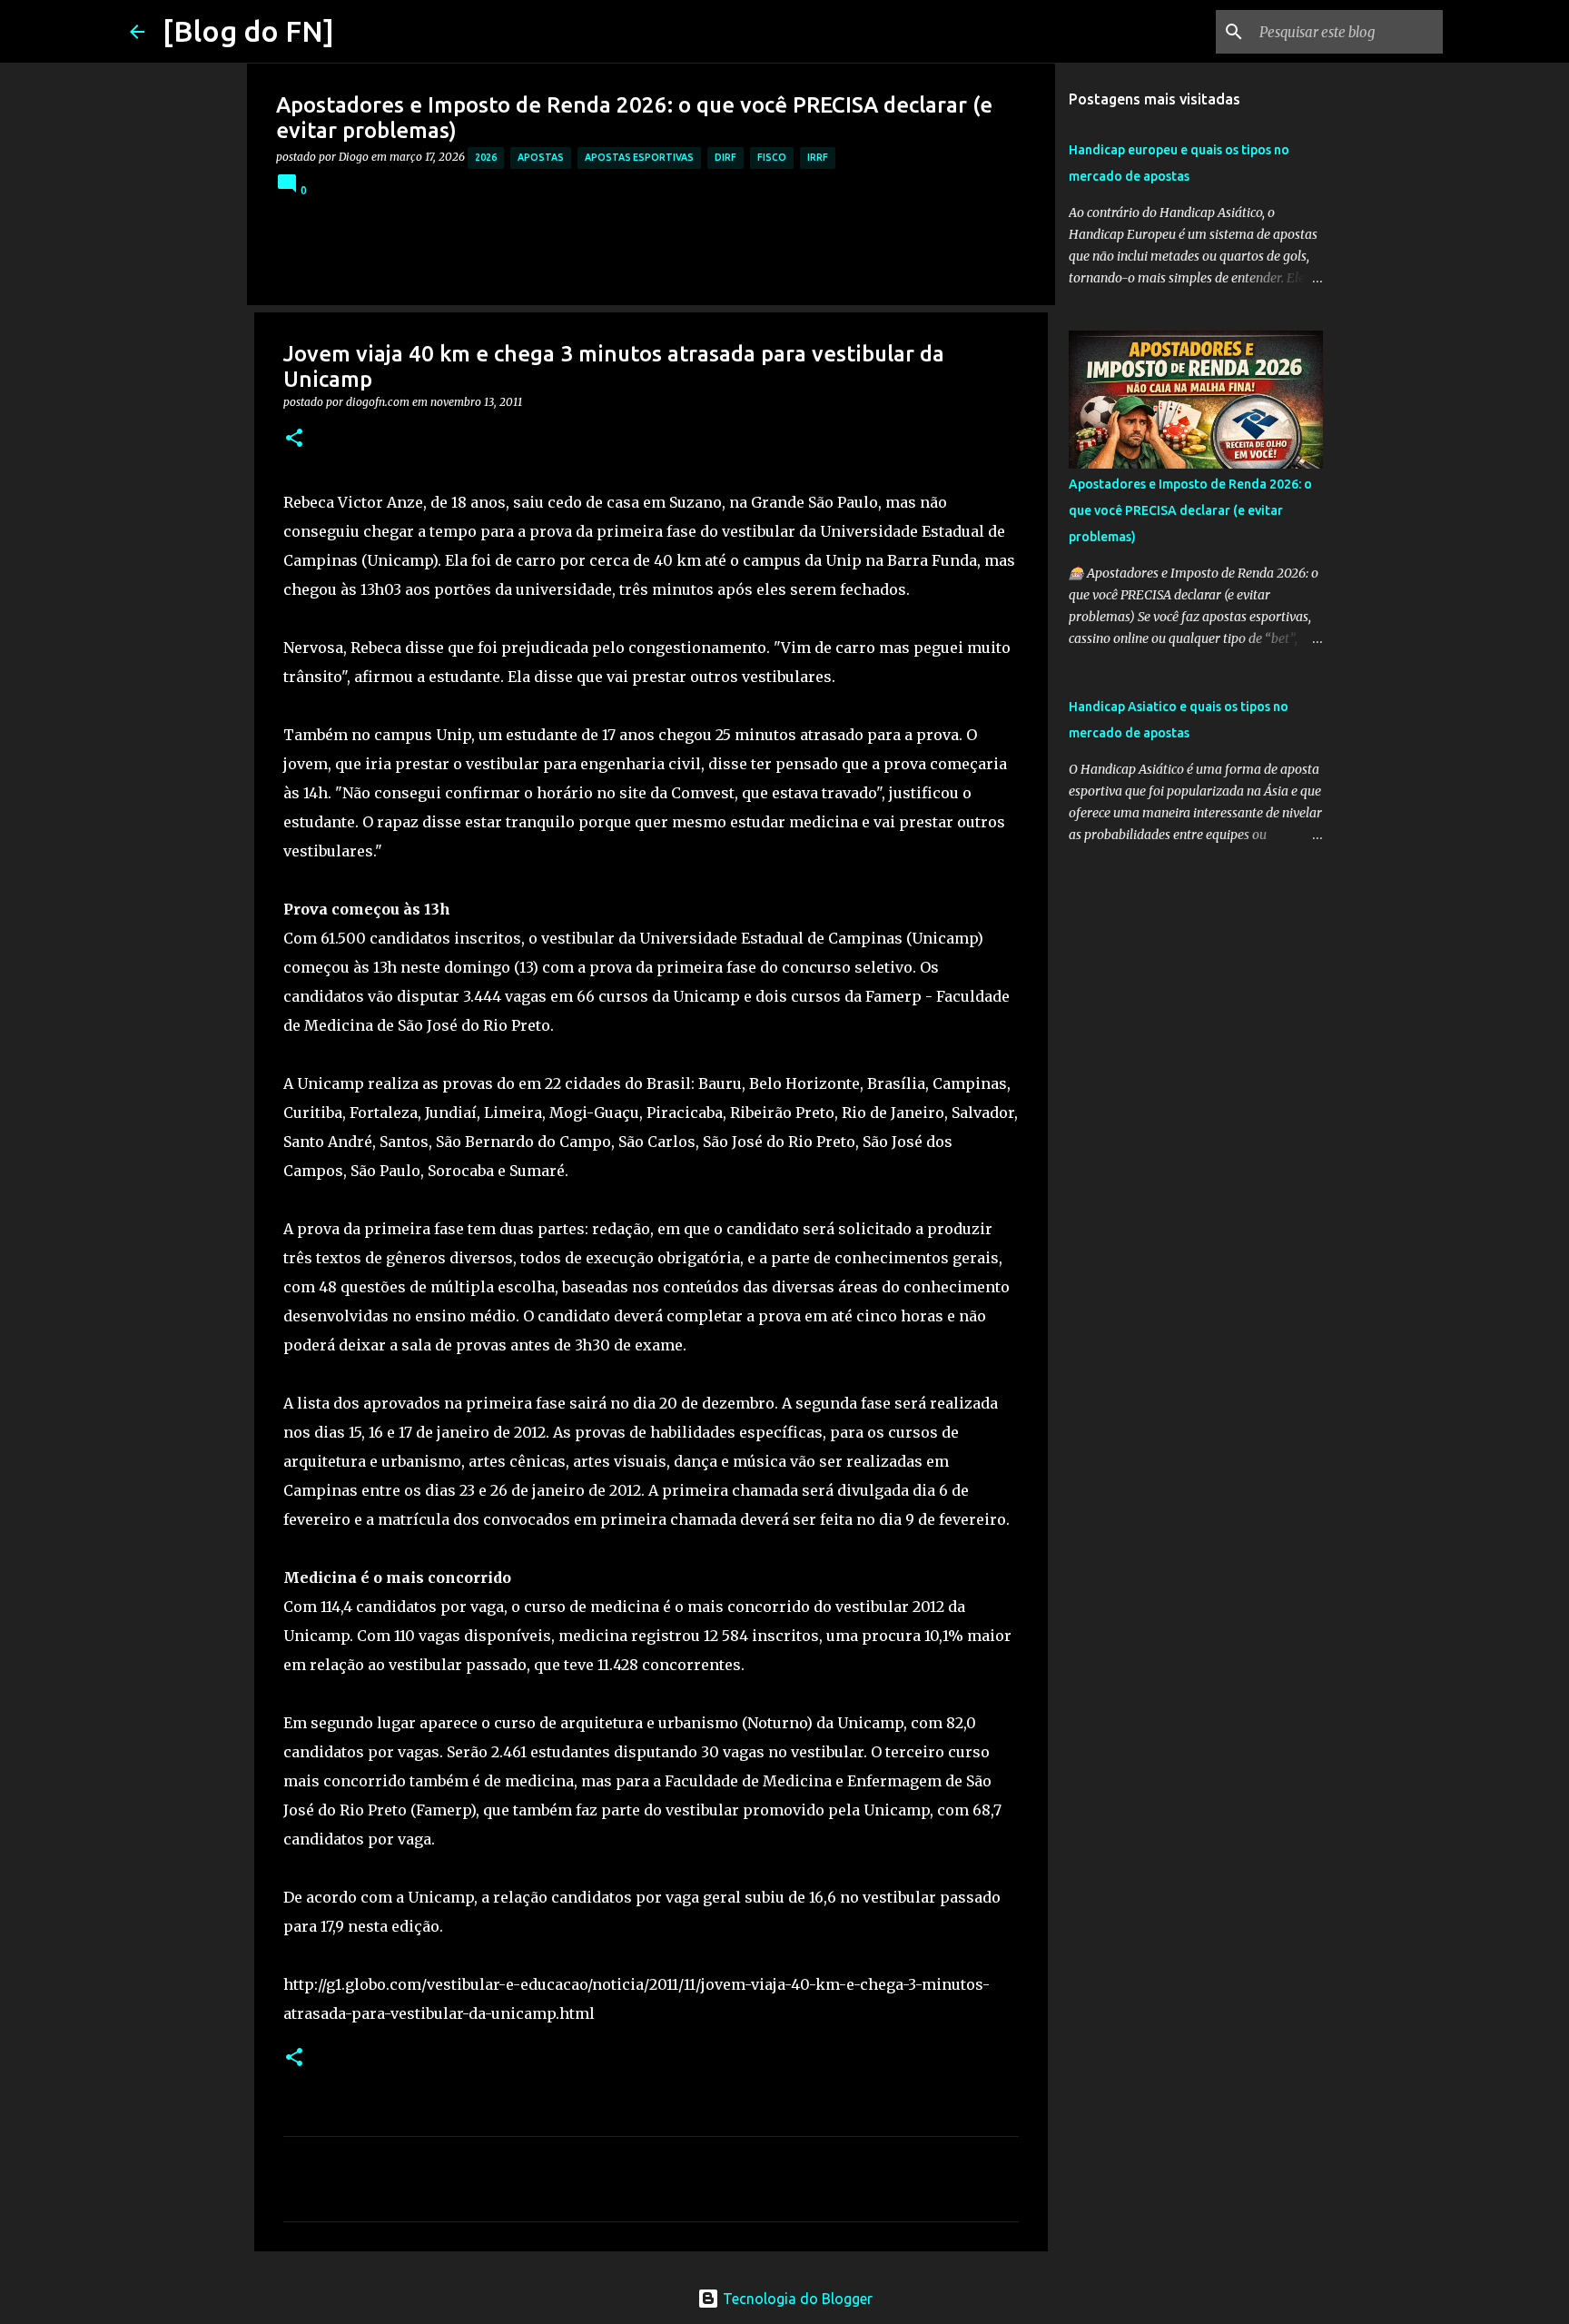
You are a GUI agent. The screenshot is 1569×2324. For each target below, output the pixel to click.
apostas (541, 157)
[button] (294, 439)
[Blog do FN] (248, 31)
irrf (818, 157)
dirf (725, 157)
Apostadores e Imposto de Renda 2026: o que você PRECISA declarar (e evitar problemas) (1190, 510)
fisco (772, 157)
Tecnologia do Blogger (796, 2299)
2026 (486, 157)
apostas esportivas (639, 157)
